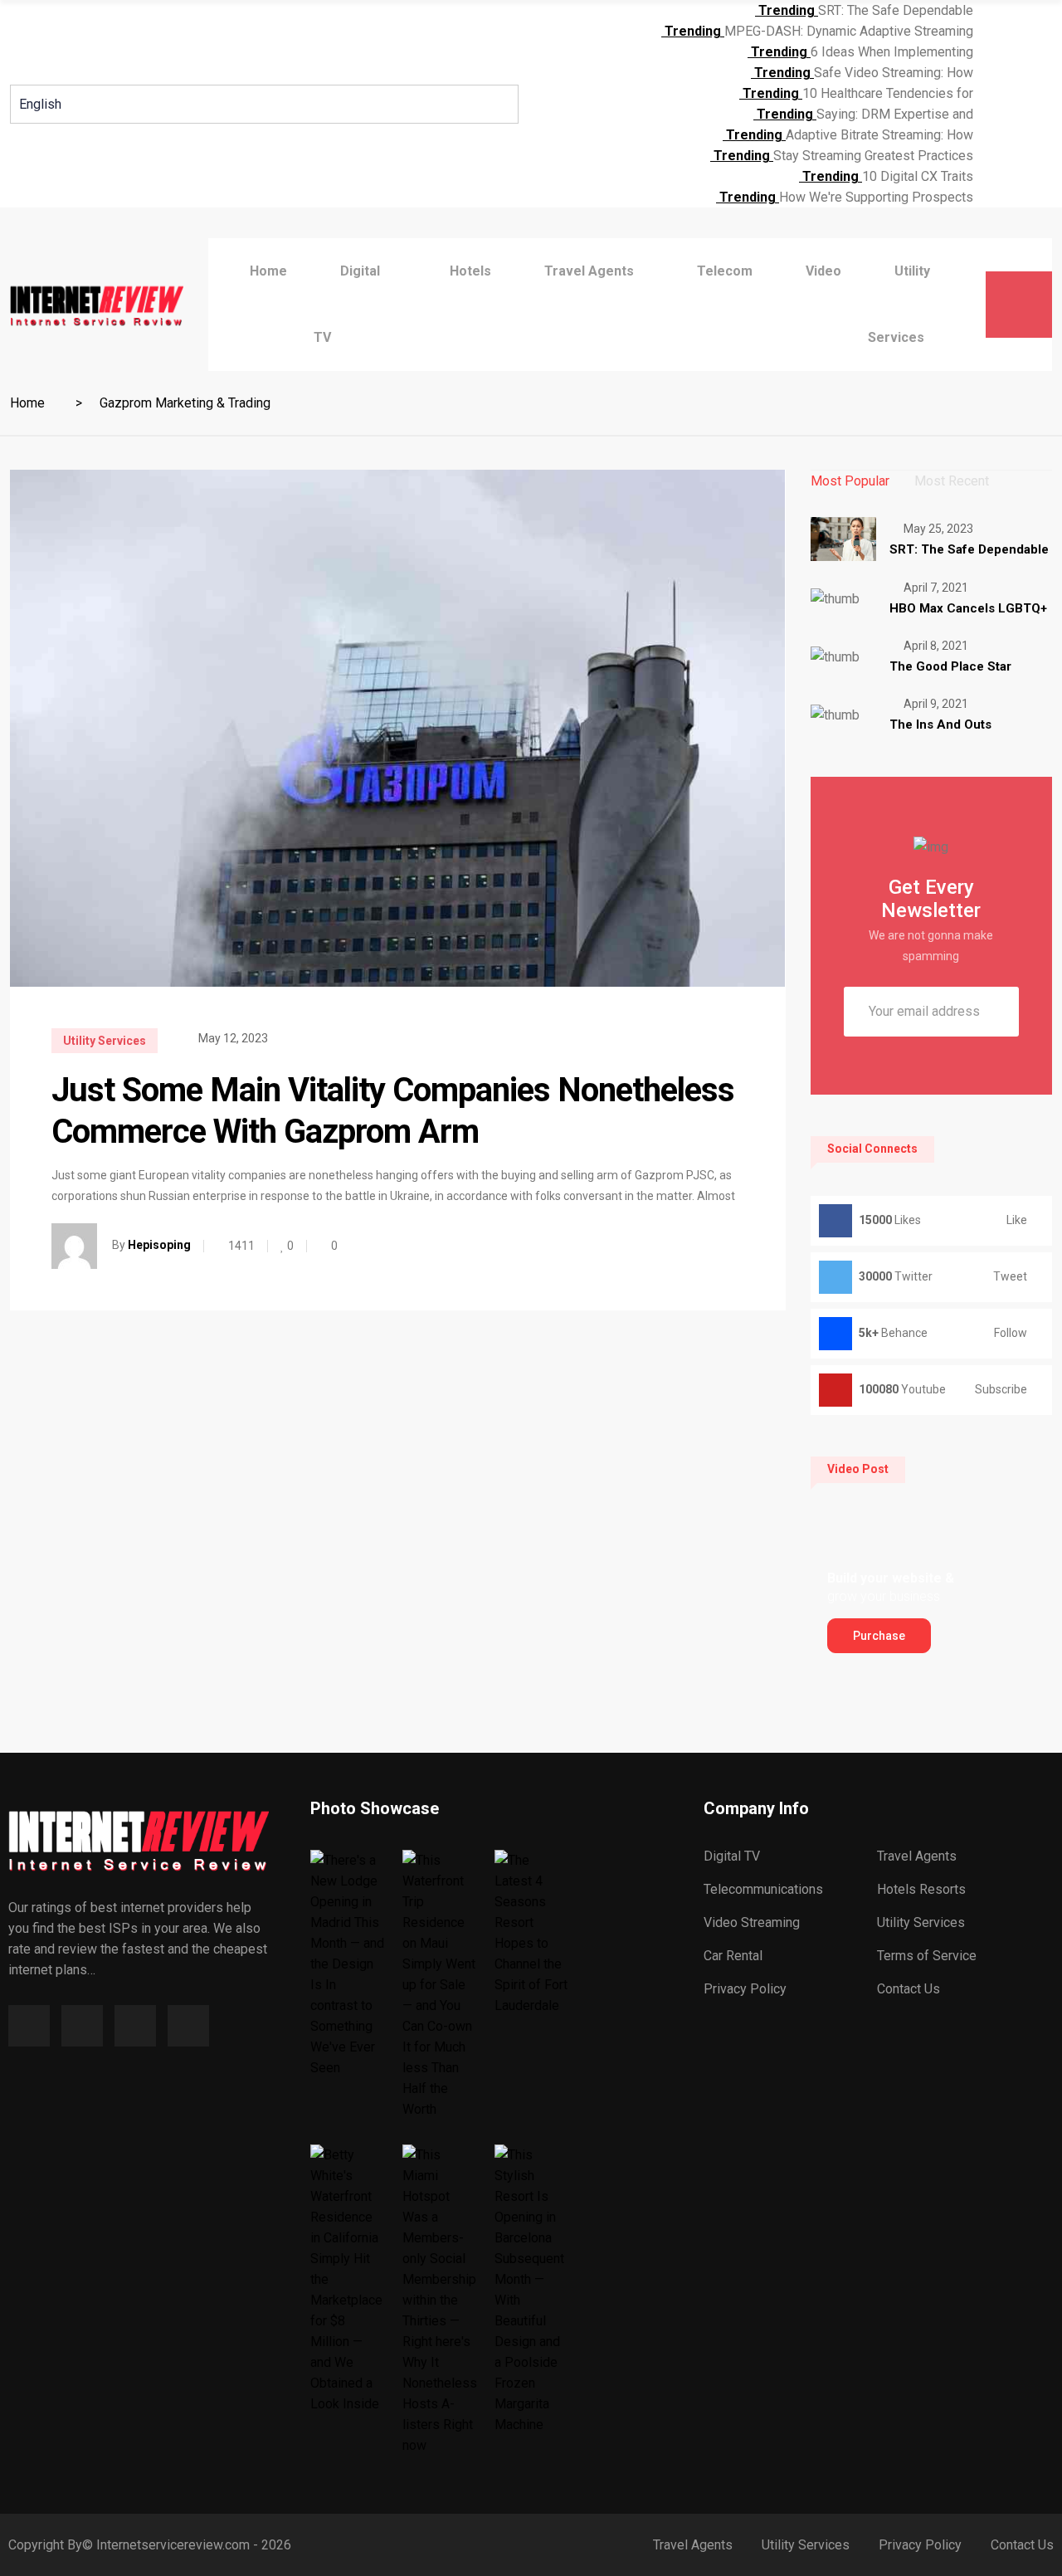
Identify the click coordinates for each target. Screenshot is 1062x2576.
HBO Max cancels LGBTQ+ (968, 608)
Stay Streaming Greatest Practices (873, 156)
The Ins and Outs (940, 724)
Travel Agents (917, 1856)
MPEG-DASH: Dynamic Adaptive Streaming (849, 31)
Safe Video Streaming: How (894, 73)
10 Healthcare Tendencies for (888, 93)
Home (268, 271)
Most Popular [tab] (850, 481)
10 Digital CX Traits (918, 176)
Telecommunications (763, 1889)
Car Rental (733, 1956)
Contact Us (909, 1989)
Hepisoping (159, 1245)
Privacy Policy (745, 1989)
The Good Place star (950, 666)
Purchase (879, 1636)
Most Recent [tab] (952, 481)
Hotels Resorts (921, 1889)
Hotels (470, 271)
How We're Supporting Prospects (876, 197)
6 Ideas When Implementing (892, 52)
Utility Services (105, 1041)
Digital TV (732, 1856)
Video (823, 271)
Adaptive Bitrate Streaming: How (879, 135)
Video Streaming (752, 1922)
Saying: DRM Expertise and (895, 114)
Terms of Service (927, 1956)
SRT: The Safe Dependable (896, 10)
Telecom (725, 271)
